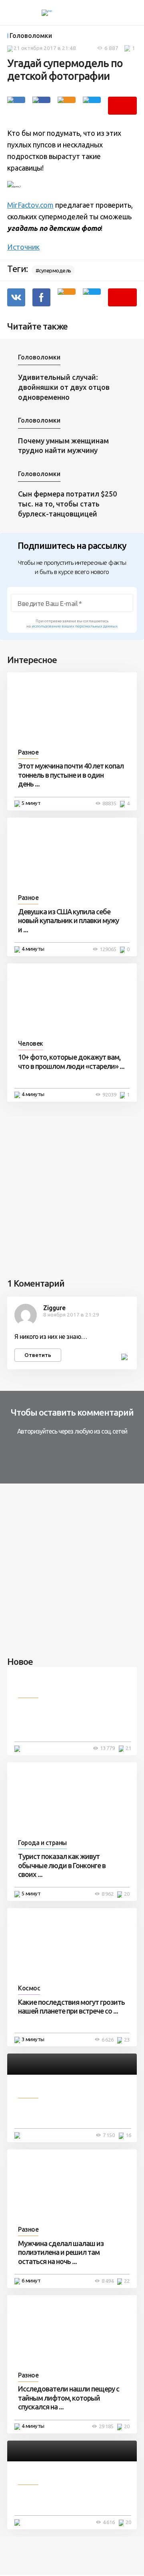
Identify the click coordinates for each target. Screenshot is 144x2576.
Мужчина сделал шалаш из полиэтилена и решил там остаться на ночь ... (61, 2252)
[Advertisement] (72, 1188)
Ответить (38, 1355)
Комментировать (122, 106)
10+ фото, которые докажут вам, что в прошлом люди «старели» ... (71, 1062)
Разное (28, 752)
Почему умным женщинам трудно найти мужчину (63, 446)
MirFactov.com (30, 205)
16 (128, 2135)
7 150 (109, 2135)
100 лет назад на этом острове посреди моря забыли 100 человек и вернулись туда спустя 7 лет (72, 1719)
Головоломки (31, 36)
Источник (23, 247)
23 (127, 2040)
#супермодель (53, 270)
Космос (29, 1988)
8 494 (108, 2281)
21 (128, 1748)
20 (127, 1894)
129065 (108, 949)
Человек (31, 1043)
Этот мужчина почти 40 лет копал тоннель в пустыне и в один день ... (71, 775)
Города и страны (42, 1843)
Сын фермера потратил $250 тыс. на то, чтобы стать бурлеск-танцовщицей (67, 503)
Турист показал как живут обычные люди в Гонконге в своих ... (62, 1865)
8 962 (108, 1894)
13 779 (107, 1748)
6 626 (108, 2040)
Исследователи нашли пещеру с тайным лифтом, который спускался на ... (69, 2398)
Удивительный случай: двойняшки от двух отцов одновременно (64, 387)
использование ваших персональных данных (75, 626)
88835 (109, 803)
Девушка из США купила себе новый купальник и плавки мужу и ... (68, 921)
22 (127, 2281)
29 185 (106, 2426)
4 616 (109, 2522)
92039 (109, 1094)
